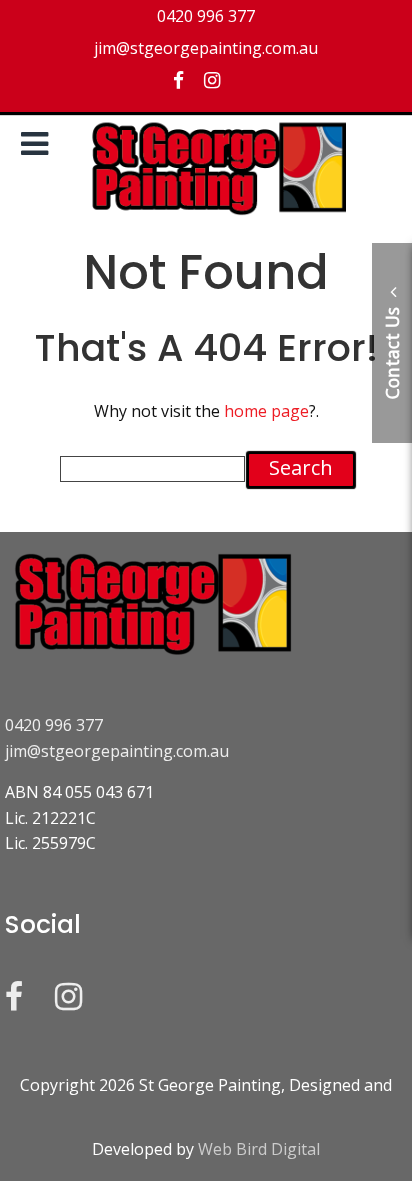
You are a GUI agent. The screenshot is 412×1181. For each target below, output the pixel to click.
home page (266, 411)
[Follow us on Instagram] (212, 79)
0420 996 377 (54, 725)
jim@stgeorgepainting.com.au (117, 751)
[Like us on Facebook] (178, 79)
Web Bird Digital (259, 1149)
